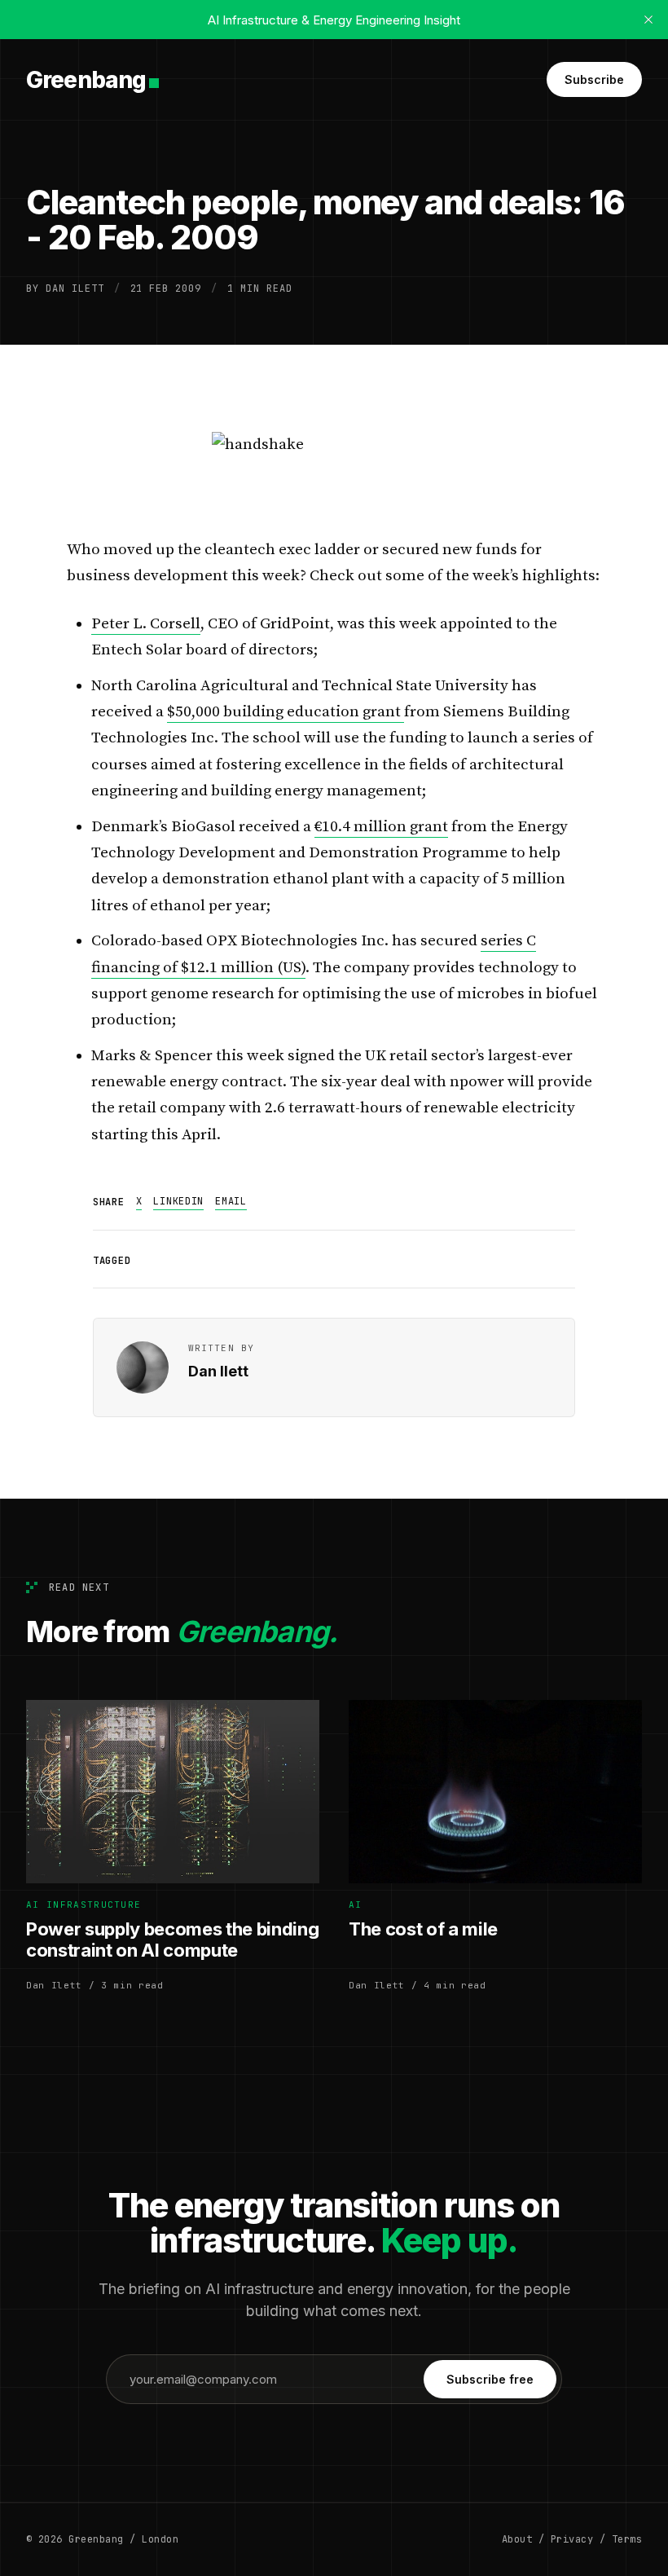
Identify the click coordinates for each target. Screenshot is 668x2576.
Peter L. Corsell (146, 624)
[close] (648, 20)
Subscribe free (490, 2379)
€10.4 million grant (381, 827)
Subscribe (594, 79)
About (517, 2539)
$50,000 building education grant (286, 712)
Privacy (572, 2539)
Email (231, 1201)
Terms (627, 2539)
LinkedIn (178, 1201)
